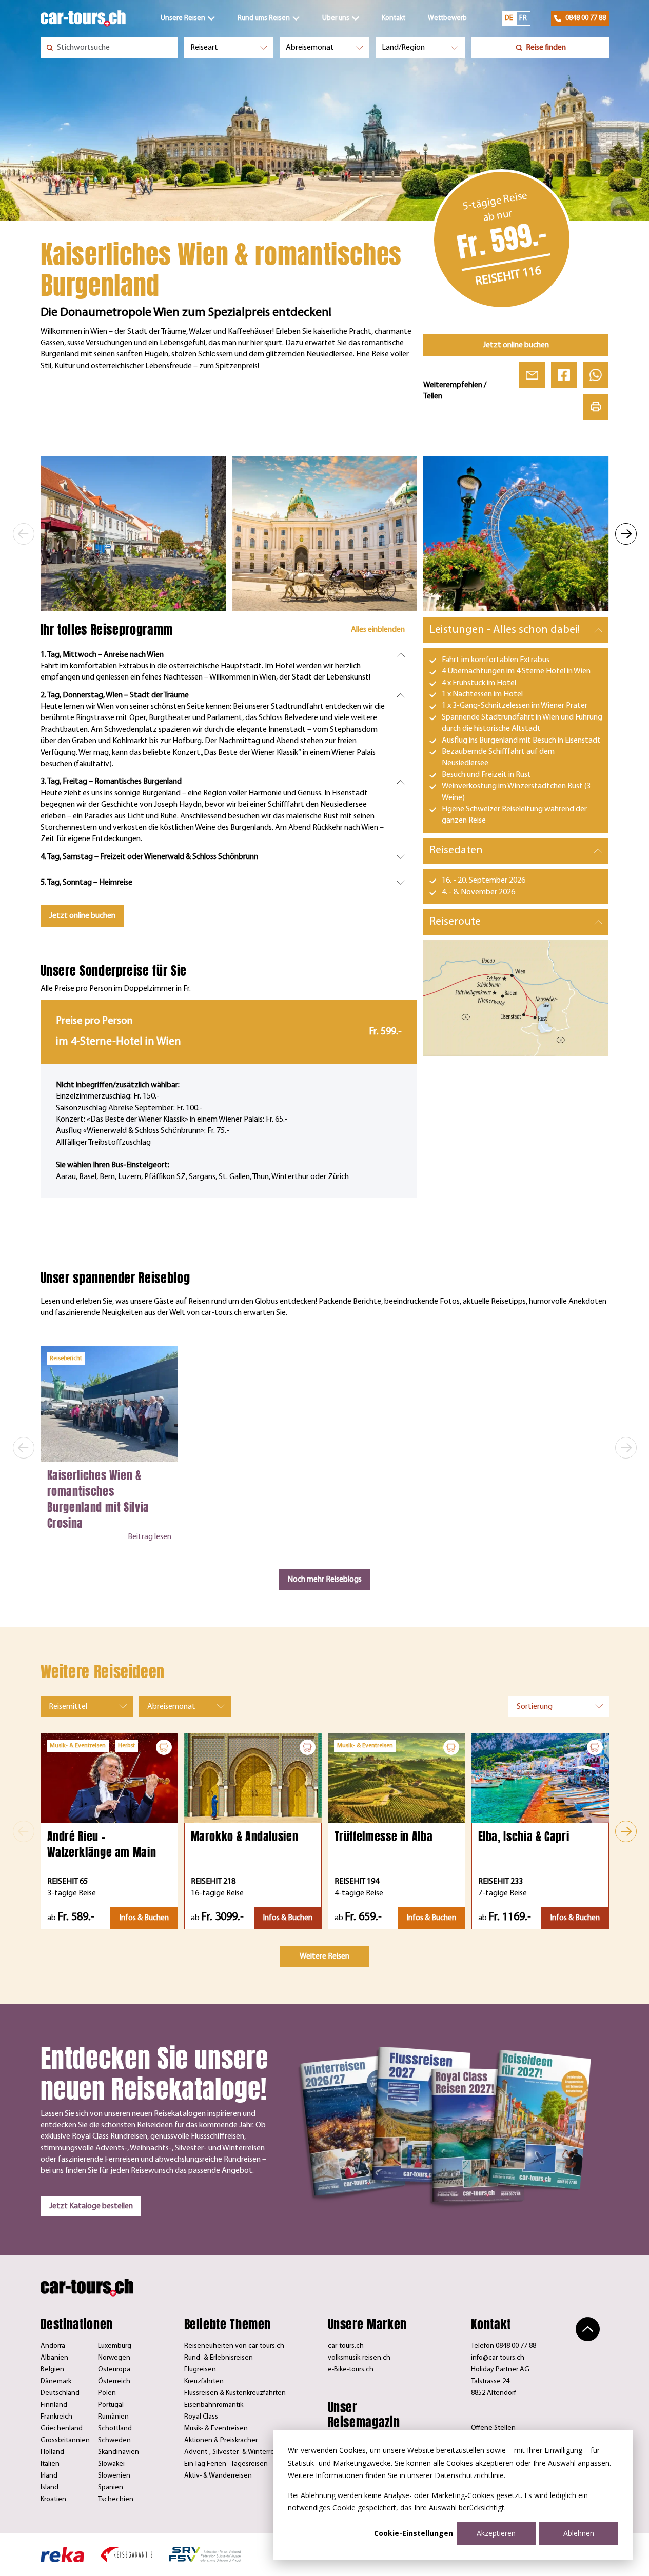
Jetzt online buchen (516, 345)
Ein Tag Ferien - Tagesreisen (226, 2464)
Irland (49, 2476)
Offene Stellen (493, 2428)
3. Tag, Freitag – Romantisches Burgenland (111, 782)
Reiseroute (455, 922)
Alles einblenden (378, 630)
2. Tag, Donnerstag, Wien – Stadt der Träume (115, 695)
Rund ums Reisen (264, 18)
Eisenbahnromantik (214, 2405)
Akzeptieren (496, 2533)
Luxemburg (115, 2346)
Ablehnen (579, 2533)
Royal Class (201, 2417)
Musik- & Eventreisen (216, 2429)
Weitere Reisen (324, 1956)
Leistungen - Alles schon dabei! (505, 630)
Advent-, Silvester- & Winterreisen (236, 2452)
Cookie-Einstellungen (414, 2533)
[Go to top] (588, 2329)
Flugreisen (200, 2370)
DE (509, 18)
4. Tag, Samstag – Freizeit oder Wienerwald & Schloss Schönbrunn (149, 857)
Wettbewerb (447, 18)
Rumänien (113, 2417)
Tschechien (116, 2499)
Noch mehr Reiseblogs (324, 1580)
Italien (50, 2464)
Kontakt (394, 18)
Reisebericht (66, 1359)
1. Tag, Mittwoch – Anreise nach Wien (102, 655)
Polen (107, 2393)
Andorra (53, 2346)
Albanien (54, 2358)
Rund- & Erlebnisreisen (219, 2358)
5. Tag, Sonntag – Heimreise (86, 883)
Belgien (52, 2370)
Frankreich (56, 2417)
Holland (52, 2452)
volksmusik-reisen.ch (359, 2358)
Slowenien (114, 2476)
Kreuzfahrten (204, 2381)
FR (523, 18)
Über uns (336, 18)
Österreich (114, 2381)
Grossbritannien (65, 2440)
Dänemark (56, 2381)
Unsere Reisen (183, 18)
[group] (133, 534)
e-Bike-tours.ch (351, 2370)
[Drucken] (596, 407)
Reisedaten (456, 851)
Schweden (114, 2440)
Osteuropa (114, 2370)
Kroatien (53, 2499)
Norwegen (114, 2358)
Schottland (115, 2429)
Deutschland (60, 2393)
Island (50, 2488)
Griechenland (62, 2429)
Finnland (54, 2405)
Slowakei (111, 2464)
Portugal (111, 2405)
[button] (24, 534)
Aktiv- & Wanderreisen (218, 2476)
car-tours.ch (346, 2346)
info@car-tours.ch (498, 2358)
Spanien (111, 2488)
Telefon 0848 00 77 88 (504, 2346)
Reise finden (546, 48)
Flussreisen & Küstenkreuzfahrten (235, 2393)
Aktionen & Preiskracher (221, 2440)
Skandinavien (119, 2452)
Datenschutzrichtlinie (469, 2475)
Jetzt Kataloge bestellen (91, 2206)
